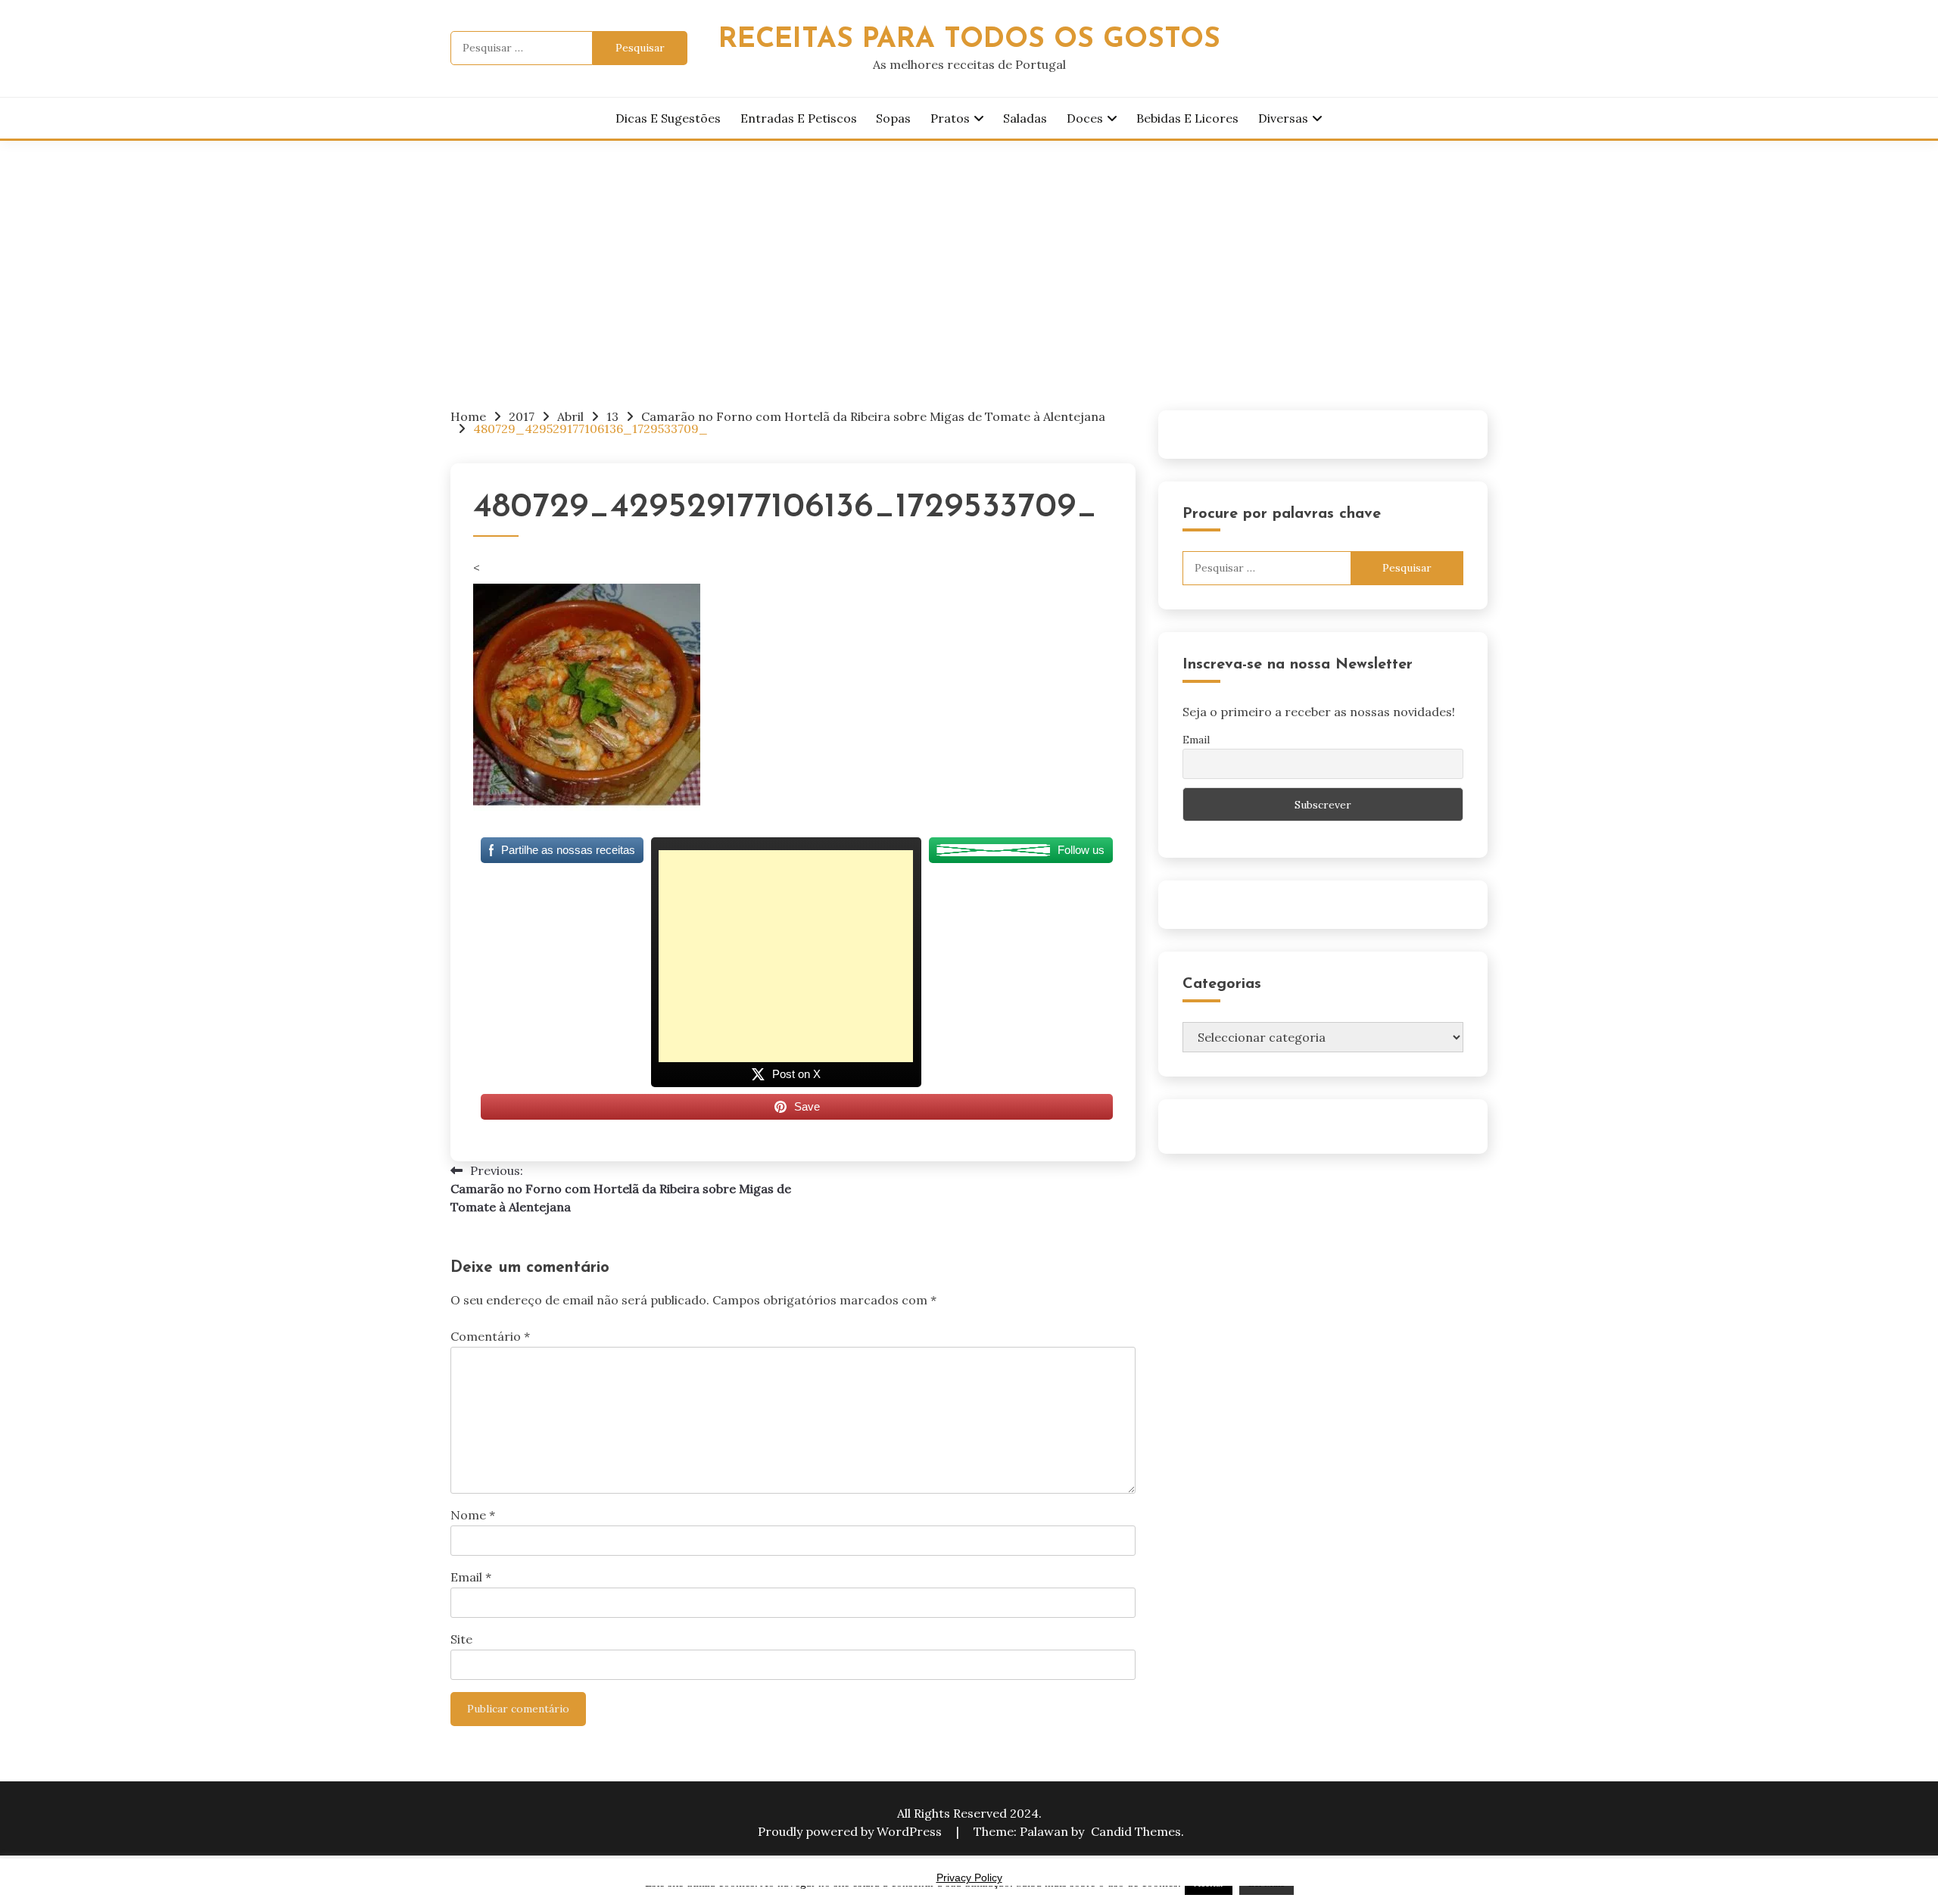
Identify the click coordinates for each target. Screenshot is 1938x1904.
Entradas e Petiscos (799, 118)
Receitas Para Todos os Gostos (969, 40)
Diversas (1283, 118)
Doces (1085, 118)
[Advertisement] (969, 254)
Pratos (950, 118)
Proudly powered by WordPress (851, 1831)
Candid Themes (1136, 1831)
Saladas (1025, 118)
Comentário (490, 1336)
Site (461, 1639)
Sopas (893, 118)
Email (471, 1577)
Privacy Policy (969, 1878)
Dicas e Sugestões (668, 118)
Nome (473, 1515)
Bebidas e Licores (1187, 118)
